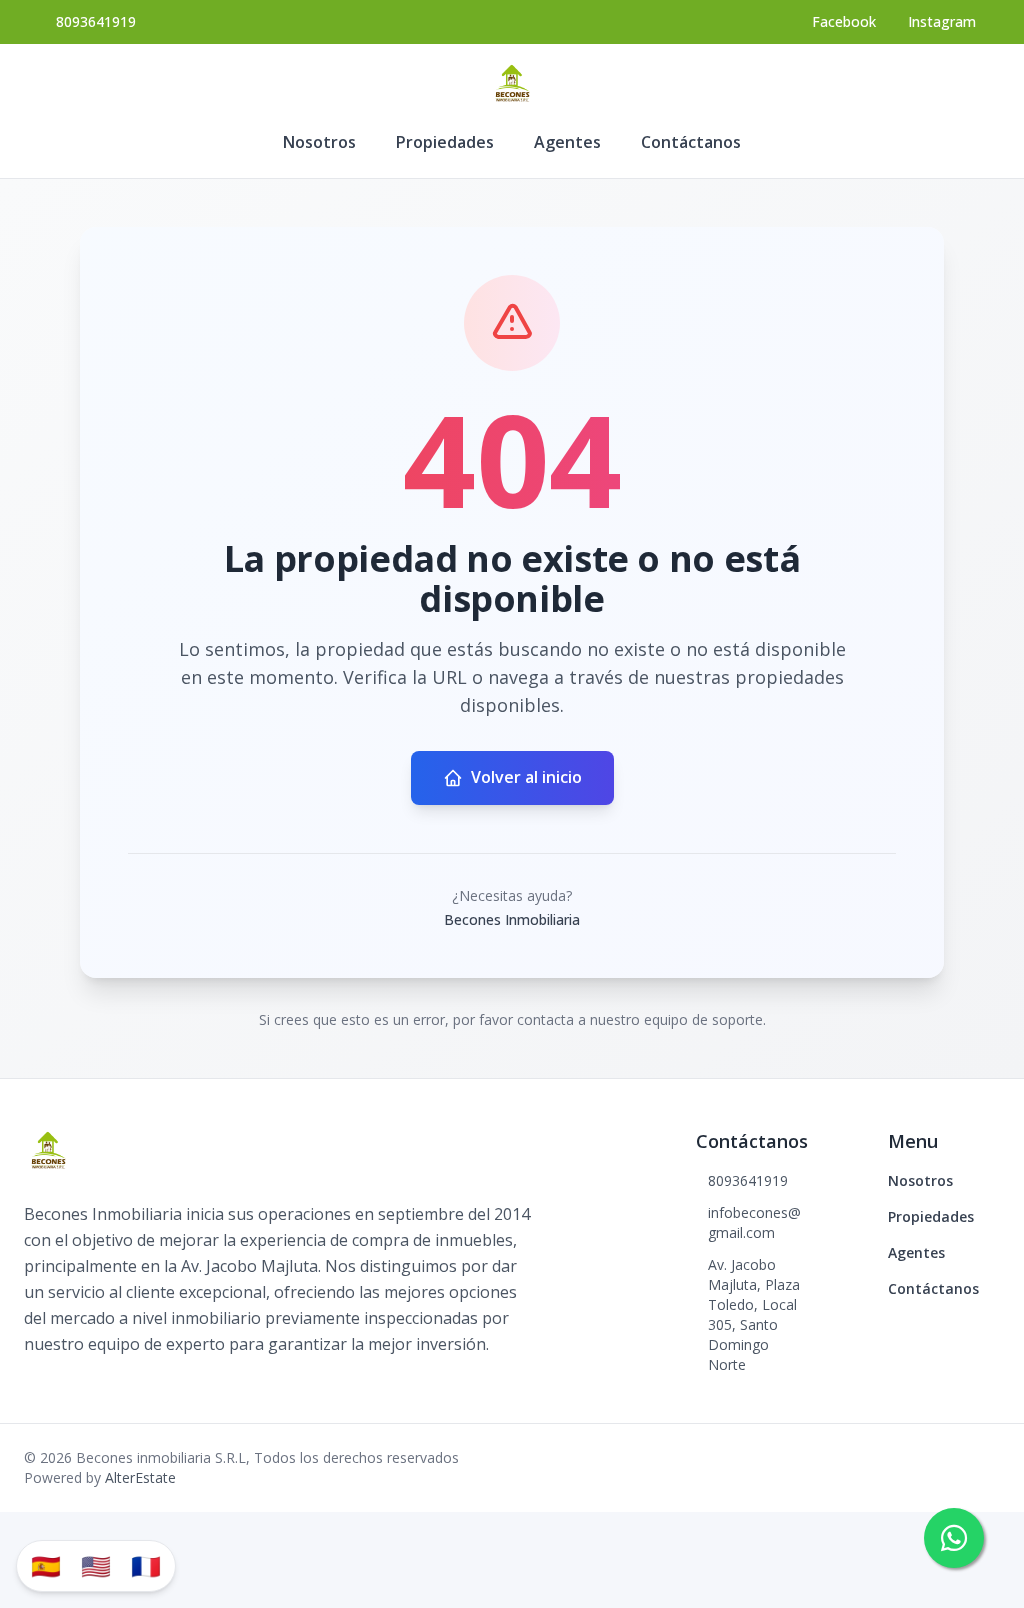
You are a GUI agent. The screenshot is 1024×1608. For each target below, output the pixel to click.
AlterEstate (140, 1477)
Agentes (567, 142)
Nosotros (319, 142)
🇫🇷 (146, 1565)
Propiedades (445, 142)
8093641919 (96, 21)
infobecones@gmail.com (754, 1222)
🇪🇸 (46, 1565)
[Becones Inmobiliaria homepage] (512, 84)
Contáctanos (691, 142)
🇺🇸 (96, 1565)
